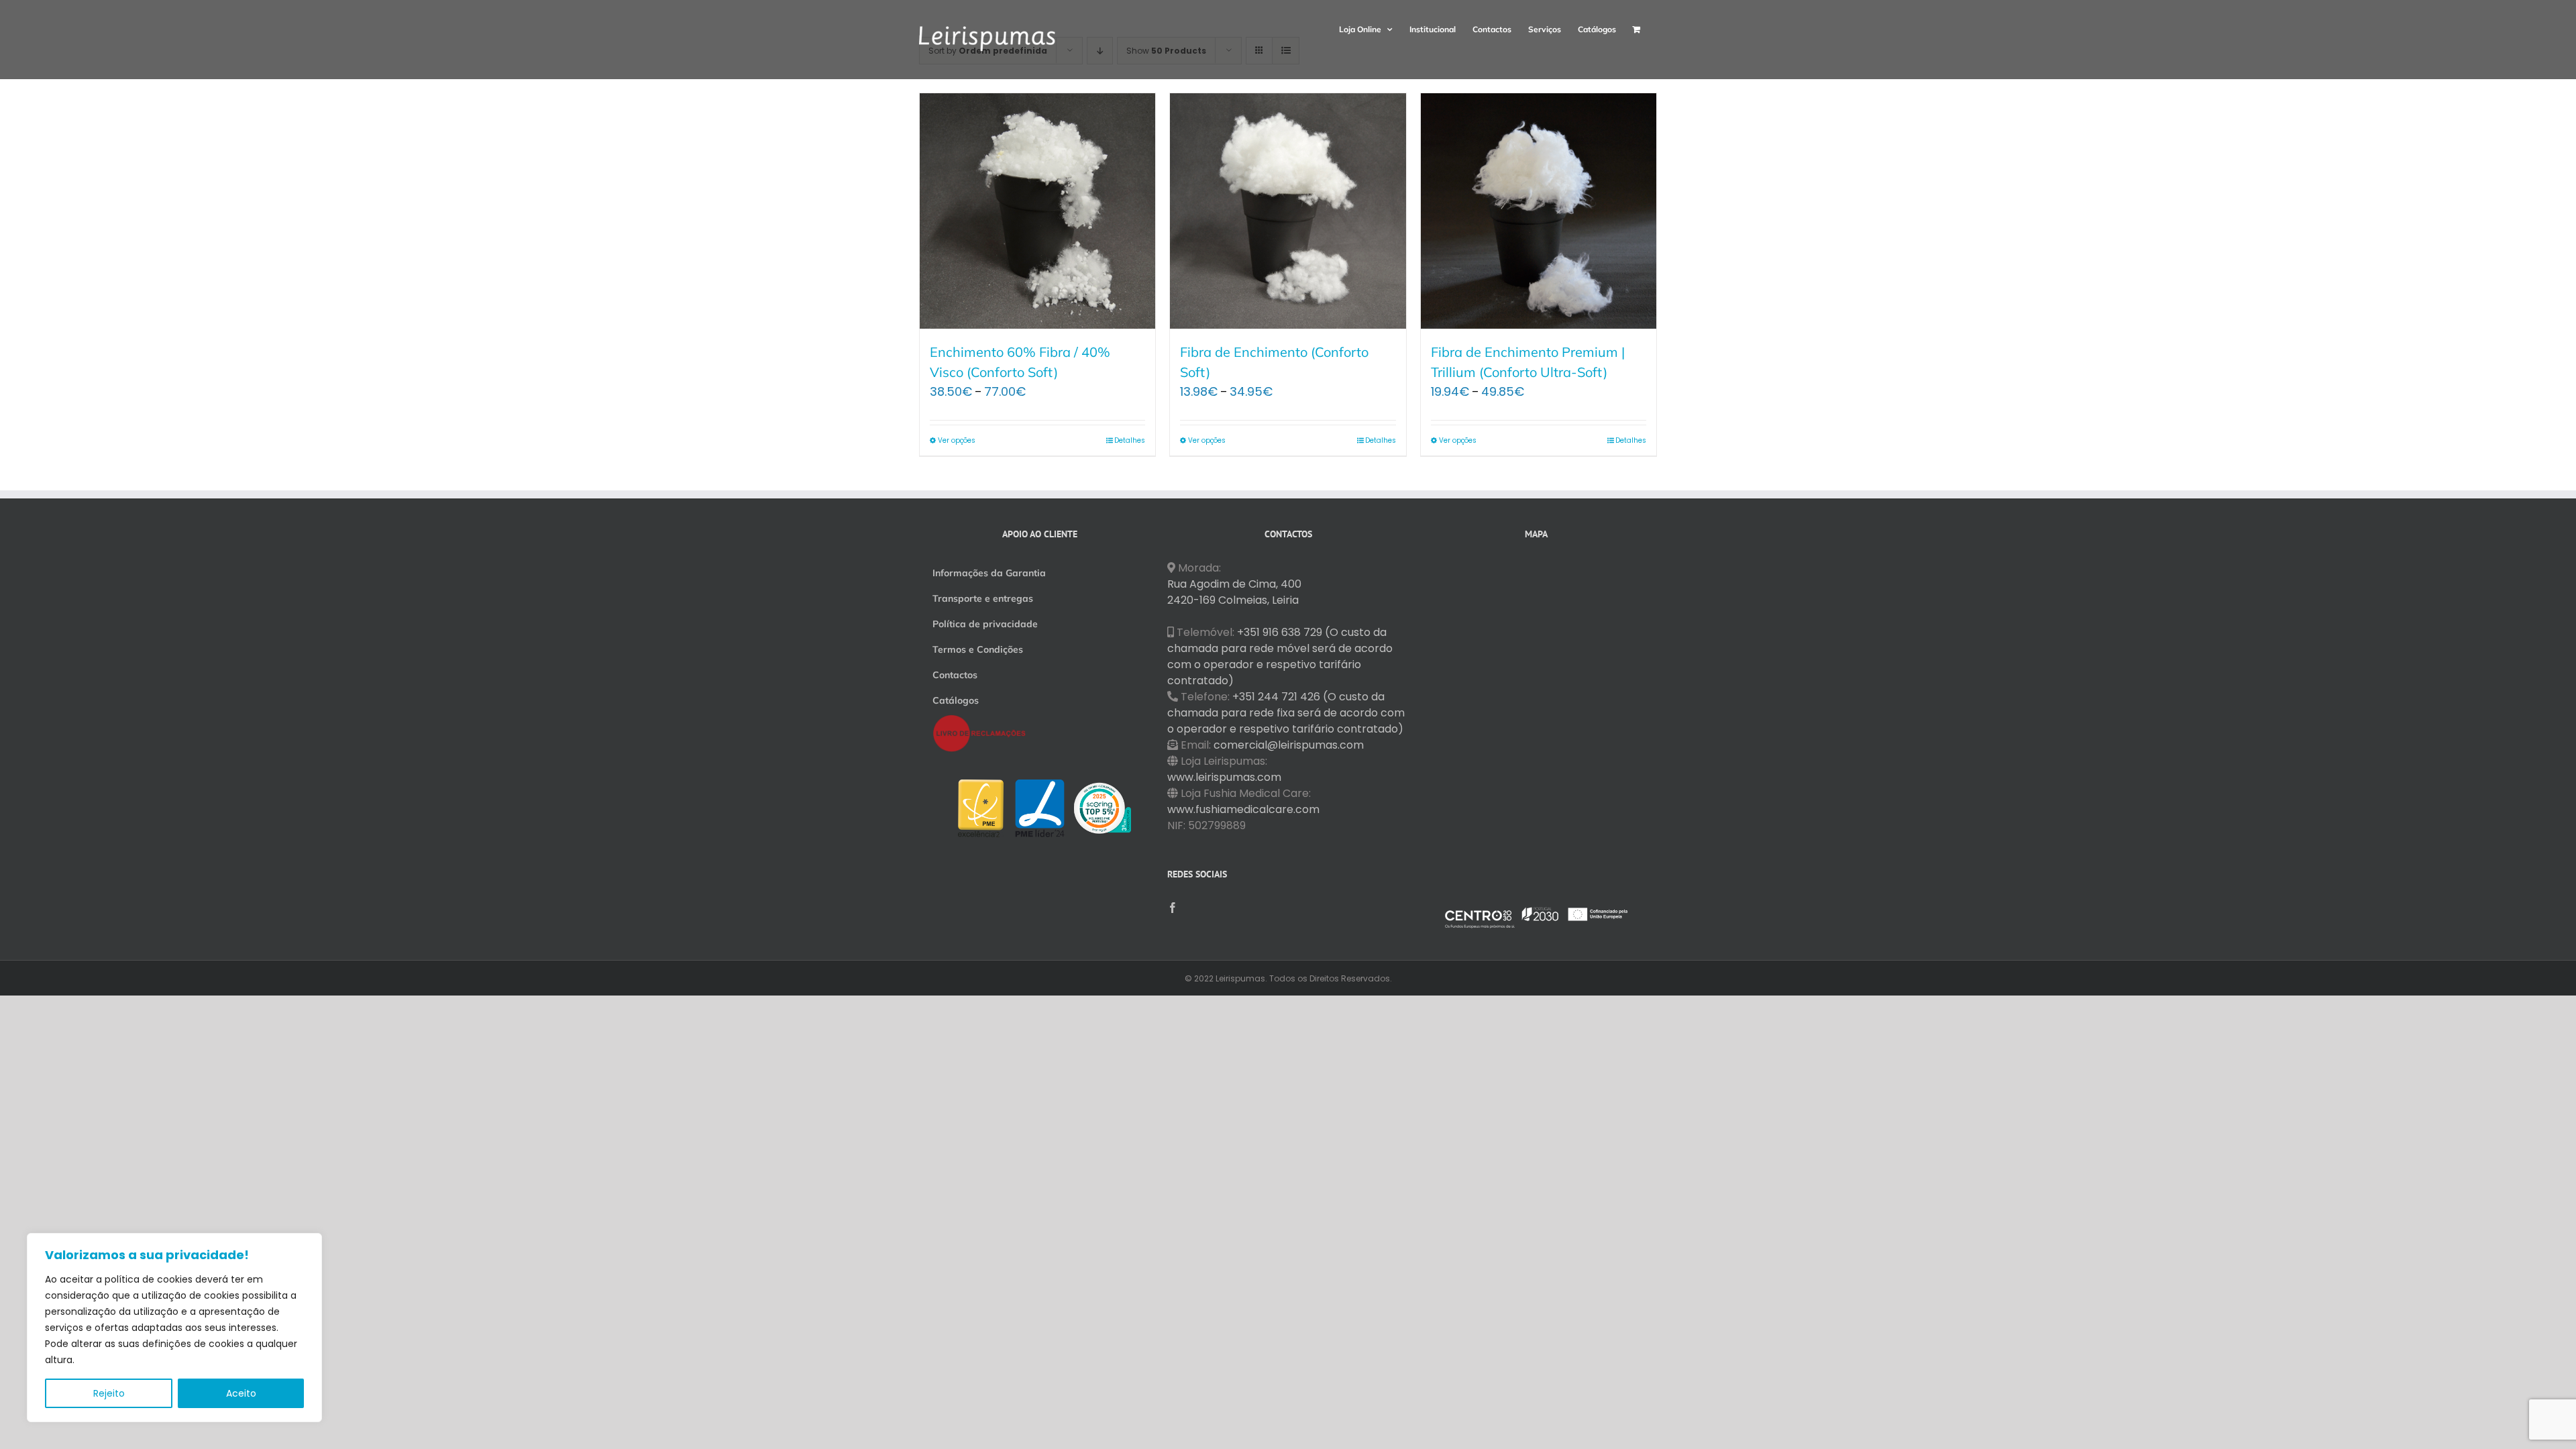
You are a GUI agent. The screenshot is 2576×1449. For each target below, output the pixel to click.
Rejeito (109, 1393)
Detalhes (1130, 440)
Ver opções (957, 440)
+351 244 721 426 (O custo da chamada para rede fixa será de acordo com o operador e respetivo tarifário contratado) (1286, 713)
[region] (174, 1328)
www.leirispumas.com (1224, 777)
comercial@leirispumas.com (1289, 745)
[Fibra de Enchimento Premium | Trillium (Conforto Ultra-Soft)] (1539, 211)
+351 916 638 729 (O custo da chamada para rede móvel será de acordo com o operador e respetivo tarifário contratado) (1280, 656)
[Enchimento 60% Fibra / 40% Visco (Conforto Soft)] (1037, 211)
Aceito (241, 1393)
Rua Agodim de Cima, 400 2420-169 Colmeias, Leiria (1234, 592)
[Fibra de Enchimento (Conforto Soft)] (1288, 211)
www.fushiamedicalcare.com (1243, 809)
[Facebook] (1173, 908)
